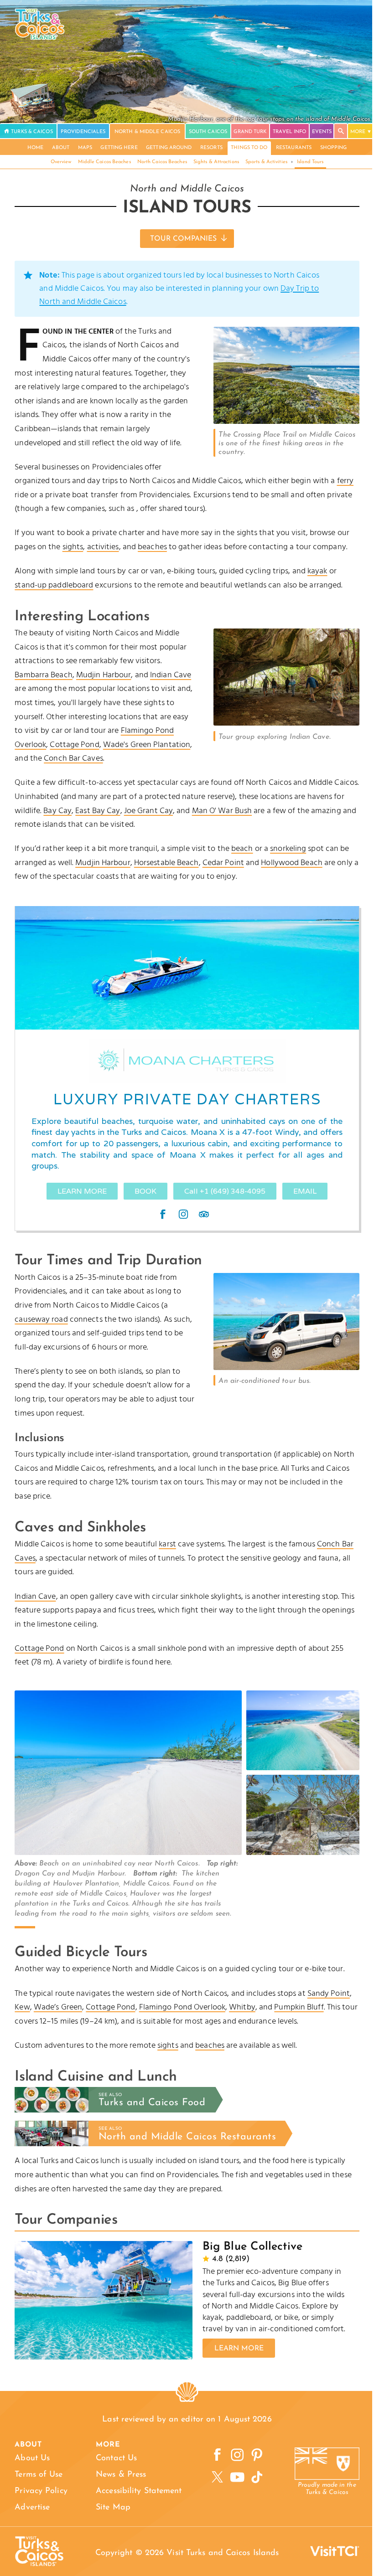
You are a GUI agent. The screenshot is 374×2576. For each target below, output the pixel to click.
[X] (217, 2477)
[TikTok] (257, 2477)
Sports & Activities (266, 162)
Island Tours (310, 162)
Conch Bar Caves (73, 759)
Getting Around (169, 148)
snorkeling (288, 849)
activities (103, 547)
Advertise (32, 2508)
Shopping (334, 148)
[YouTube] (237, 2477)
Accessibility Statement (139, 2491)
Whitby (242, 2007)
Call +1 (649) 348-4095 (225, 1191)
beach (242, 849)
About (61, 148)
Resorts (211, 148)
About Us (32, 2458)
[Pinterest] (257, 2455)
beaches (152, 547)
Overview (61, 162)
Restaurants (294, 148)
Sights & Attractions (216, 162)
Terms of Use (39, 2475)
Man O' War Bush (222, 811)
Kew (22, 2007)
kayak (317, 571)
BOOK (145, 1191)
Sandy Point (329, 1994)
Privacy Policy (41, 2491)
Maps (85, 148)
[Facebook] (163, 1214)
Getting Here (119, 148)
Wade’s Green (58, 2007)
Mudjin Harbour (104, 675)
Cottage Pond (74, 745)
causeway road (41, 1320)
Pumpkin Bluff (299, 2007)
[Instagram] (183, 1214)
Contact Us (116, 2458)
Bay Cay (57, 811)
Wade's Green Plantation (147, 745)
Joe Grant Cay (148, 811)
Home (35, 148)
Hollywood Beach (292, 863)
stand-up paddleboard (54, 585)
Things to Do (249, 148)
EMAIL (305, 1191)
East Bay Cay (98, 811)
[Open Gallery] (286, 422)
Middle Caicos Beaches (104, 162)
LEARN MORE (82, 1191)
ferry (345, 481)
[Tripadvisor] (204, 1214)
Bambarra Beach (43, 675)
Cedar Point (223, 863)
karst (167, 1544)
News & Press (121, 2475)
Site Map (113, 2508)
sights (73, 547)
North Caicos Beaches (162, 162)
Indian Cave (171, 675)
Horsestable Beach (166, 863)
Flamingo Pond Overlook (182, 2007)
